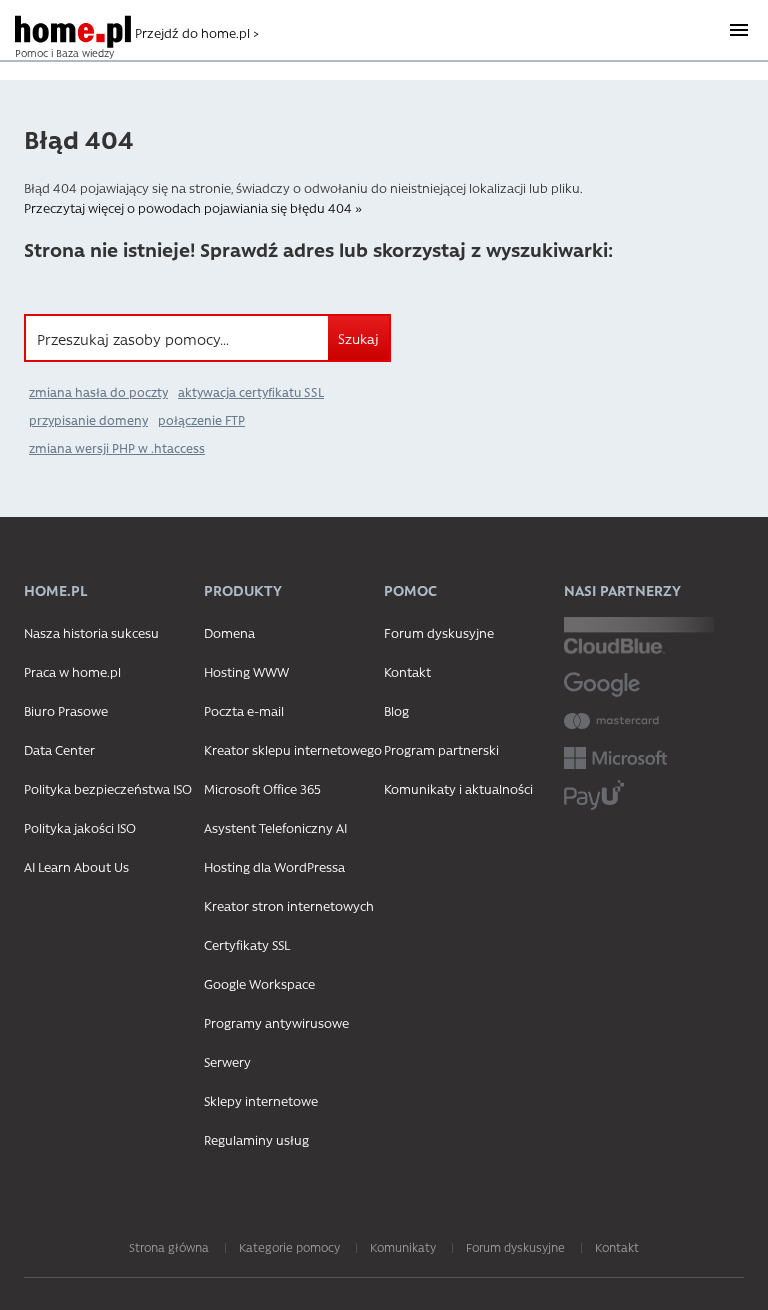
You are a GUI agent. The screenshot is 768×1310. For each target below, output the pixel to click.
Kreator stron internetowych (289, 905)
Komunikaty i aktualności (458, 788)
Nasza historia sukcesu (91, 632)
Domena (229, 632)
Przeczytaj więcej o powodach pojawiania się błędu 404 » (193, 207)
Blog (396, 710)
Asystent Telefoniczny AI (275, 827)
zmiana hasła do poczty (98, 392)
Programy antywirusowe (276, 1022)
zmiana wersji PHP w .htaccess (117, 448)
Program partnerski (441, 749)
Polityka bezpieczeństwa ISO (108, 788)
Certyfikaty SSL (247, 944)
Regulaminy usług (256, 1139)
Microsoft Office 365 (262, 788)
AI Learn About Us (76, 866)
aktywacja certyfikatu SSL (251, 392)
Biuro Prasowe (66, 710)
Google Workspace (259, 983)
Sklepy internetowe (261, 1100)
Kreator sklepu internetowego (293, 749)
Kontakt (407, 671)
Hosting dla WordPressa (274, 866)
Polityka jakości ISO (80, 827)
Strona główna (169, 1247)
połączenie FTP (201, 420)
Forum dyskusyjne (439, 632)
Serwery (227, 1061)
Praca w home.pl (72, 671)
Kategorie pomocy (289, 1247)
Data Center (59, 749)
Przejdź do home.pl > (197, 32)
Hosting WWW (246, 671)
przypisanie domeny (88, 420)
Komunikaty (403, 1247)
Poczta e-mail (244, 710)
